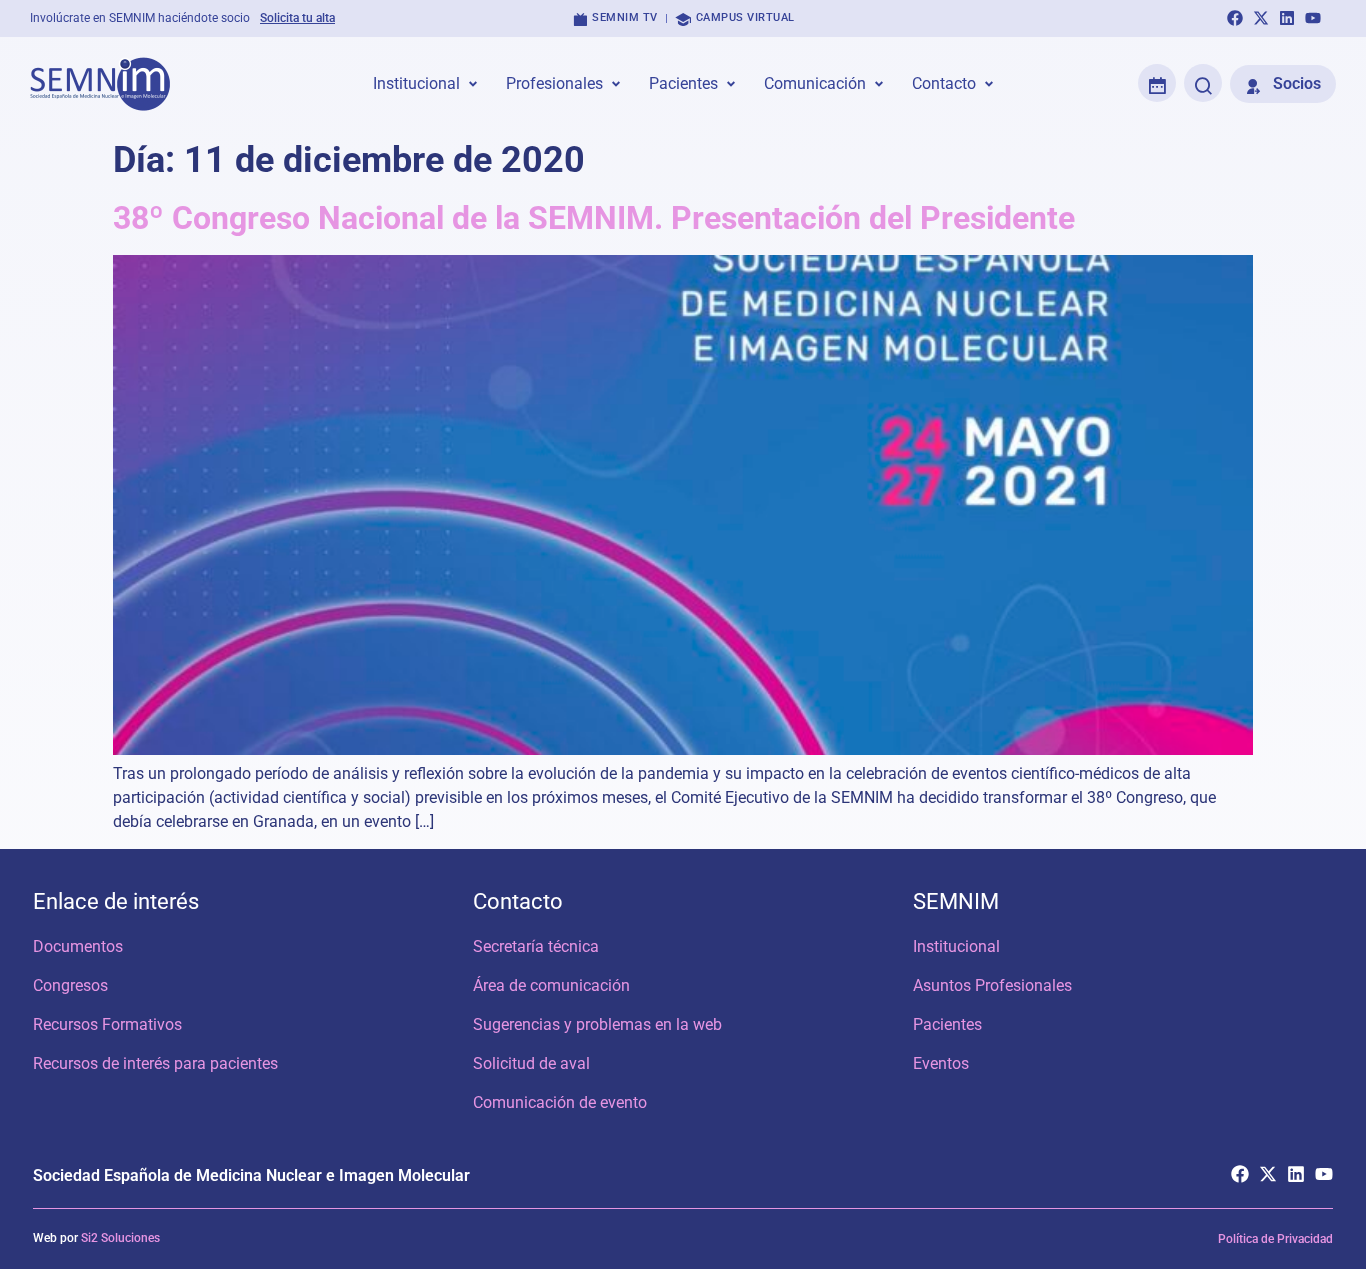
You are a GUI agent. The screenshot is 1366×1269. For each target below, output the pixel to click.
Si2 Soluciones (120, 1238)
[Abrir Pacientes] (731, 84)
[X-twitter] (1261, 18)
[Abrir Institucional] (473, 84)
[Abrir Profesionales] (616, 84)
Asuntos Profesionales (992, 985)
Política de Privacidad (1275, 1239)
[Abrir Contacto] (989, 84)
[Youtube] (1313, 18)
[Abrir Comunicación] (879, 84)
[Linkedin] (1287, 18)
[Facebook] (1235, 18)
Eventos (941, 1063)
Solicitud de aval (531, 1063)
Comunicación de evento (560, 1102)
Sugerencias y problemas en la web (597, 1024)
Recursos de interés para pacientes (155, 1063)
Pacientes (947, 1024)
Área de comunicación (551, 985)
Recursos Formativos (107, 1024)
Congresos (70, 985)
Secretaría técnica (536, 946)
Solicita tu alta (297, 18)
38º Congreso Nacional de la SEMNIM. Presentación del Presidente (594, 218)
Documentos (78, 946)
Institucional (956, 946)
